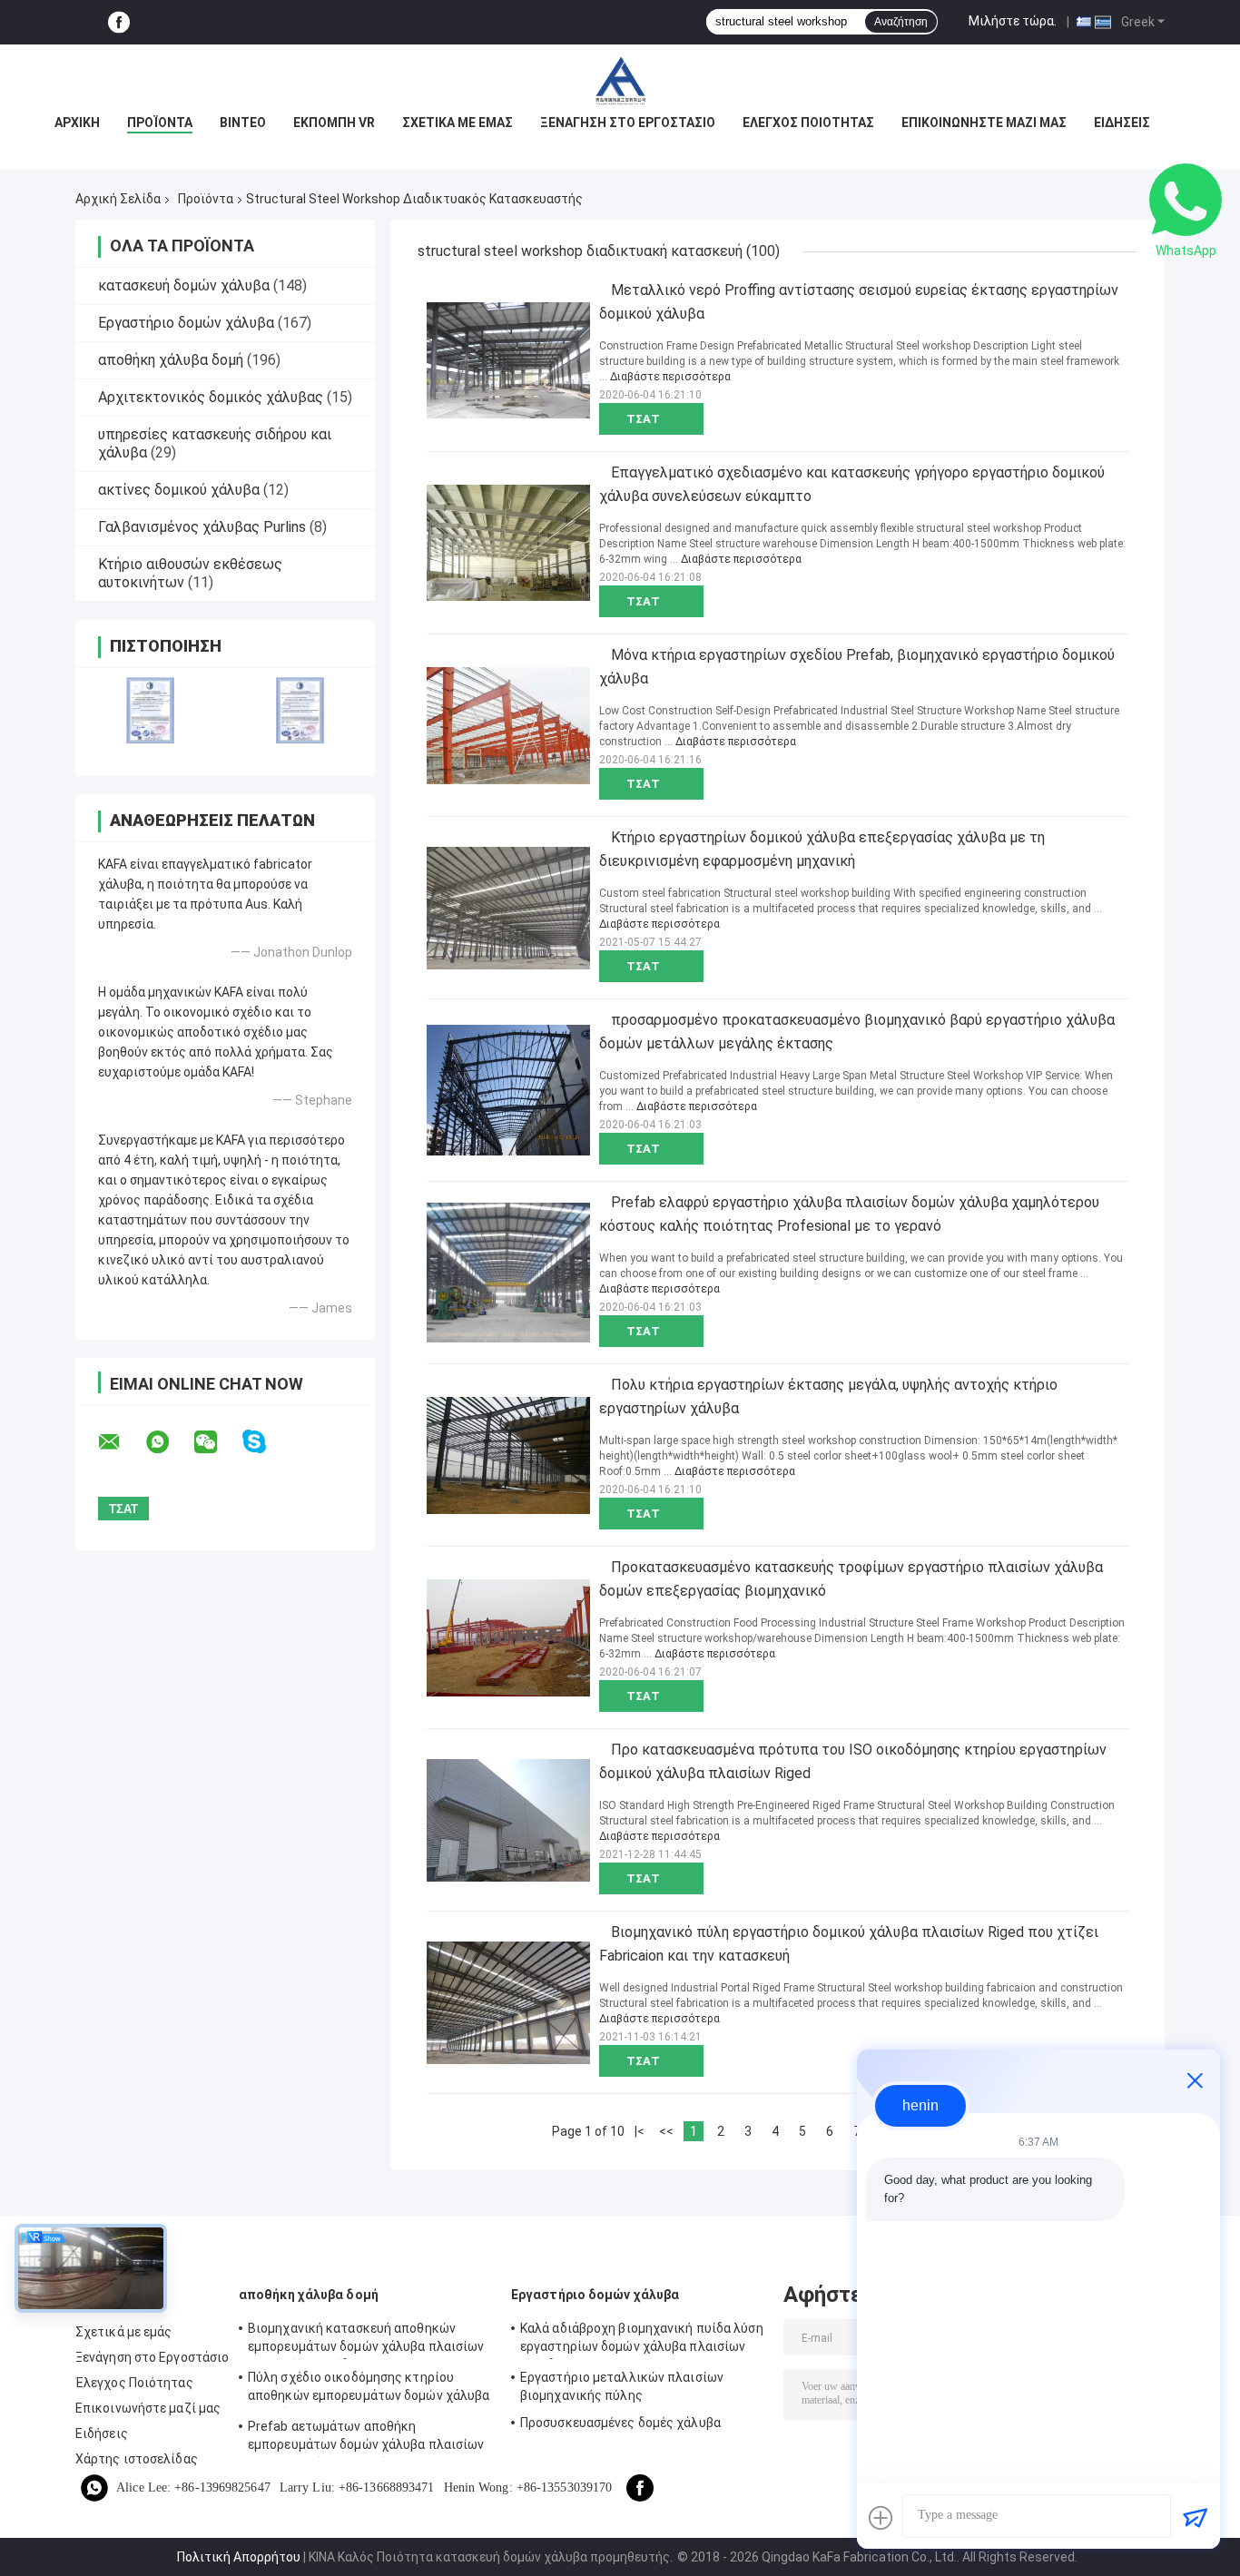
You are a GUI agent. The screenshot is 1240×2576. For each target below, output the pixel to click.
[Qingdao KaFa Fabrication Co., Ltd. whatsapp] (169, 1442)
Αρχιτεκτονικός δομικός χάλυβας (211, 397)
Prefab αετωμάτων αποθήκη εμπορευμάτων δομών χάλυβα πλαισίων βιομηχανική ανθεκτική (366, 2438)
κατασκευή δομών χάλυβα (184, 285)
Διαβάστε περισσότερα (670, 377)
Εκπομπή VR (334, 123)
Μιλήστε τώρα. (1013, 21)
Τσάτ (643, 419)
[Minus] (1195, 2080)
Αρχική (77, 123)
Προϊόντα (160, 123)
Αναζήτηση (901, 22)
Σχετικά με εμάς (458, 123)
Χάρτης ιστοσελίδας (137, 2459)
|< (640, 2131)
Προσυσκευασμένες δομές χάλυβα (620, 2423)
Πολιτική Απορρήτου (239, 2557)
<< (666, 2131)
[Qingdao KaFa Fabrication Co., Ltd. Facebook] (119, 22)
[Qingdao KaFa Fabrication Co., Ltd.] (620, 81)
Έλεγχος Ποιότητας (808, 123)
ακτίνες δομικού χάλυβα (179, 490)
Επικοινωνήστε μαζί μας (984, 123)
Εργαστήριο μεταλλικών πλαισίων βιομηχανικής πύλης (622, 2386)
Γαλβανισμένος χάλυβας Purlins (202, 527)
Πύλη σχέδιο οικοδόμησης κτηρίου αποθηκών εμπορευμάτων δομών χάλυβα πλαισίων (369, 2389)
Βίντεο (243, 123)
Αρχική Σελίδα (118, 199)
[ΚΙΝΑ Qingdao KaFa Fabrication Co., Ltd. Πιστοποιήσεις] (150, 710)
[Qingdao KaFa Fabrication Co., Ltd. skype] (266, 1442)
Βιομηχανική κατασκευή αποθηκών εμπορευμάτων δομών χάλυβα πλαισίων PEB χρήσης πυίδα (366, 2340)
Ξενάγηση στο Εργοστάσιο (628, 123)
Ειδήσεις (1122, 123)
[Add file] (881, 2518)
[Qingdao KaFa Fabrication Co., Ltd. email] (121, 1442)
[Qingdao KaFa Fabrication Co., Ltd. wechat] (217, 1442)
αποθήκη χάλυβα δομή (171, 360)
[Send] (1195, 2518)
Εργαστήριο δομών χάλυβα (186, 323)
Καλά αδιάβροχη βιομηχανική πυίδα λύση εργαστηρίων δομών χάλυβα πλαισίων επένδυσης (642, 2340)
